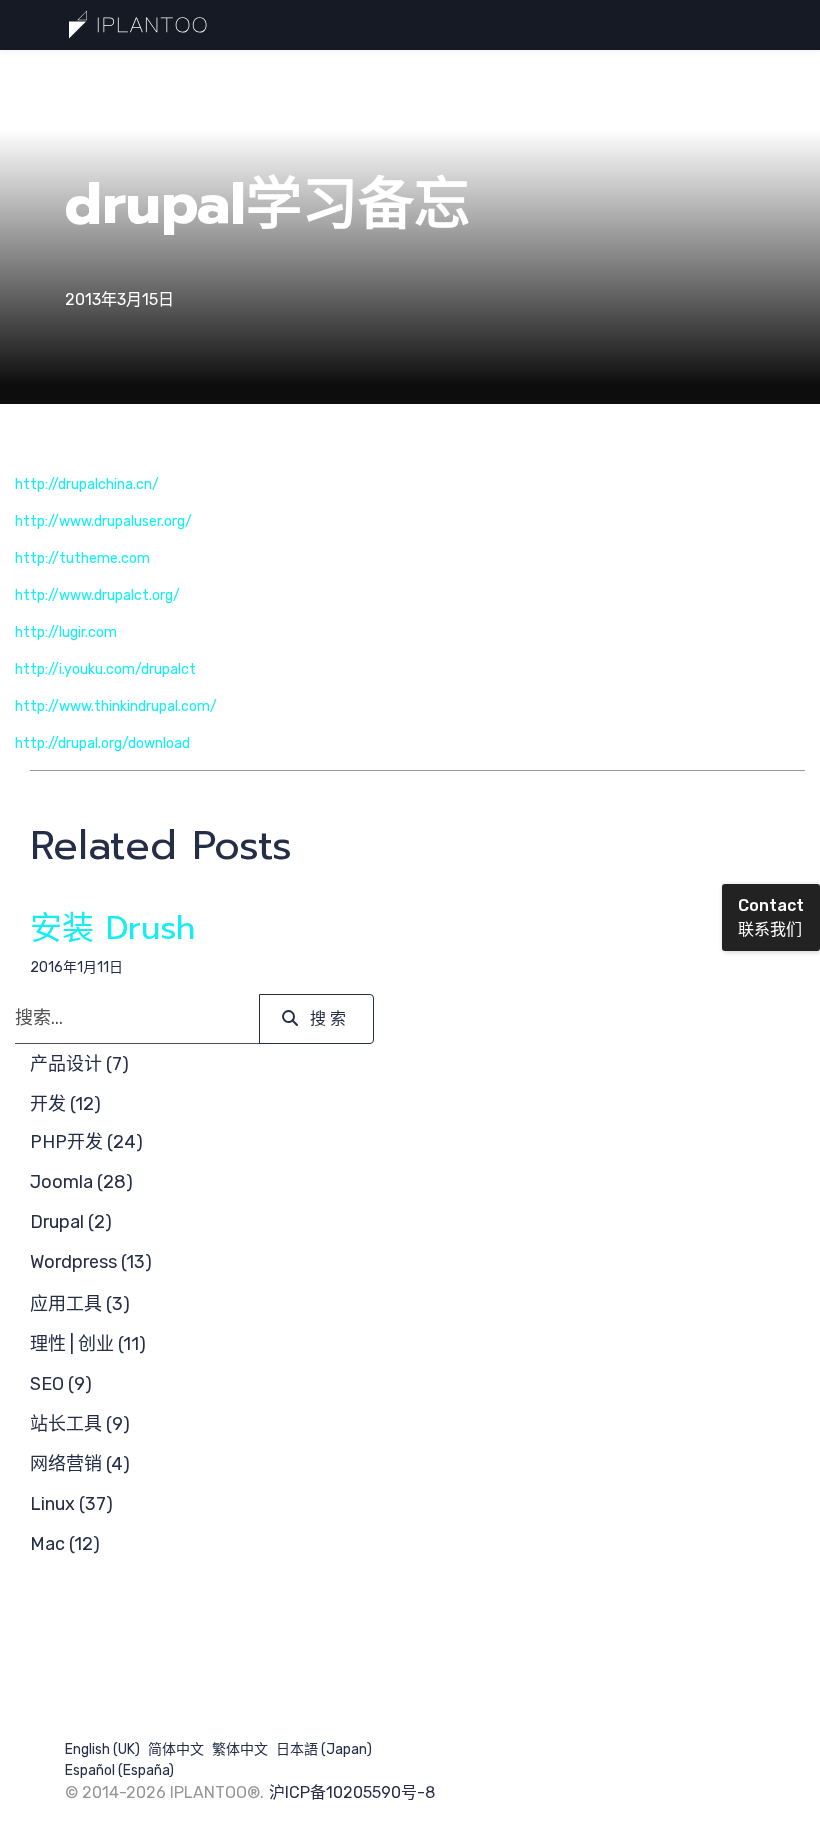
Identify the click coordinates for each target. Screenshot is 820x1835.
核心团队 (526, 74)
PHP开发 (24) (86, 1142)
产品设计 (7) (79, 1064)
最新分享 (251, 74)
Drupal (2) (71, 1222)
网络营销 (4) (80, 1464)
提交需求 (347, 74)
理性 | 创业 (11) (88, 1344)
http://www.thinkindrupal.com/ (116, 706)
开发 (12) (65, 1104)
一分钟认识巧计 (134, 74)
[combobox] (137, 1019)
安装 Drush (112, 928)
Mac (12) (65, 1544)
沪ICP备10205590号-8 (352, 1792)
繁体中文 (240, 1749)
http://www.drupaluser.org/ (103, 521)
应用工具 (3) (80, 1304)
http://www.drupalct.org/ (97, 595)
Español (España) (119, 1770)
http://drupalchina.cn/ (87, 484)
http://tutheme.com (82, 558)
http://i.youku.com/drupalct (105, 669)
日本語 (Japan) (324, 1749)
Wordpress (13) (91, 1262)
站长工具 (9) (80, 1424)
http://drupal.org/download (102, 743)
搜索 (444, 74)
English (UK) (102, 1749)
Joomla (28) (81, 1182)
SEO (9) (61, 1384)
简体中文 (176, 1749)
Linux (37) (71, 1504)
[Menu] (742, 75)
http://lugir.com (66, 632)
